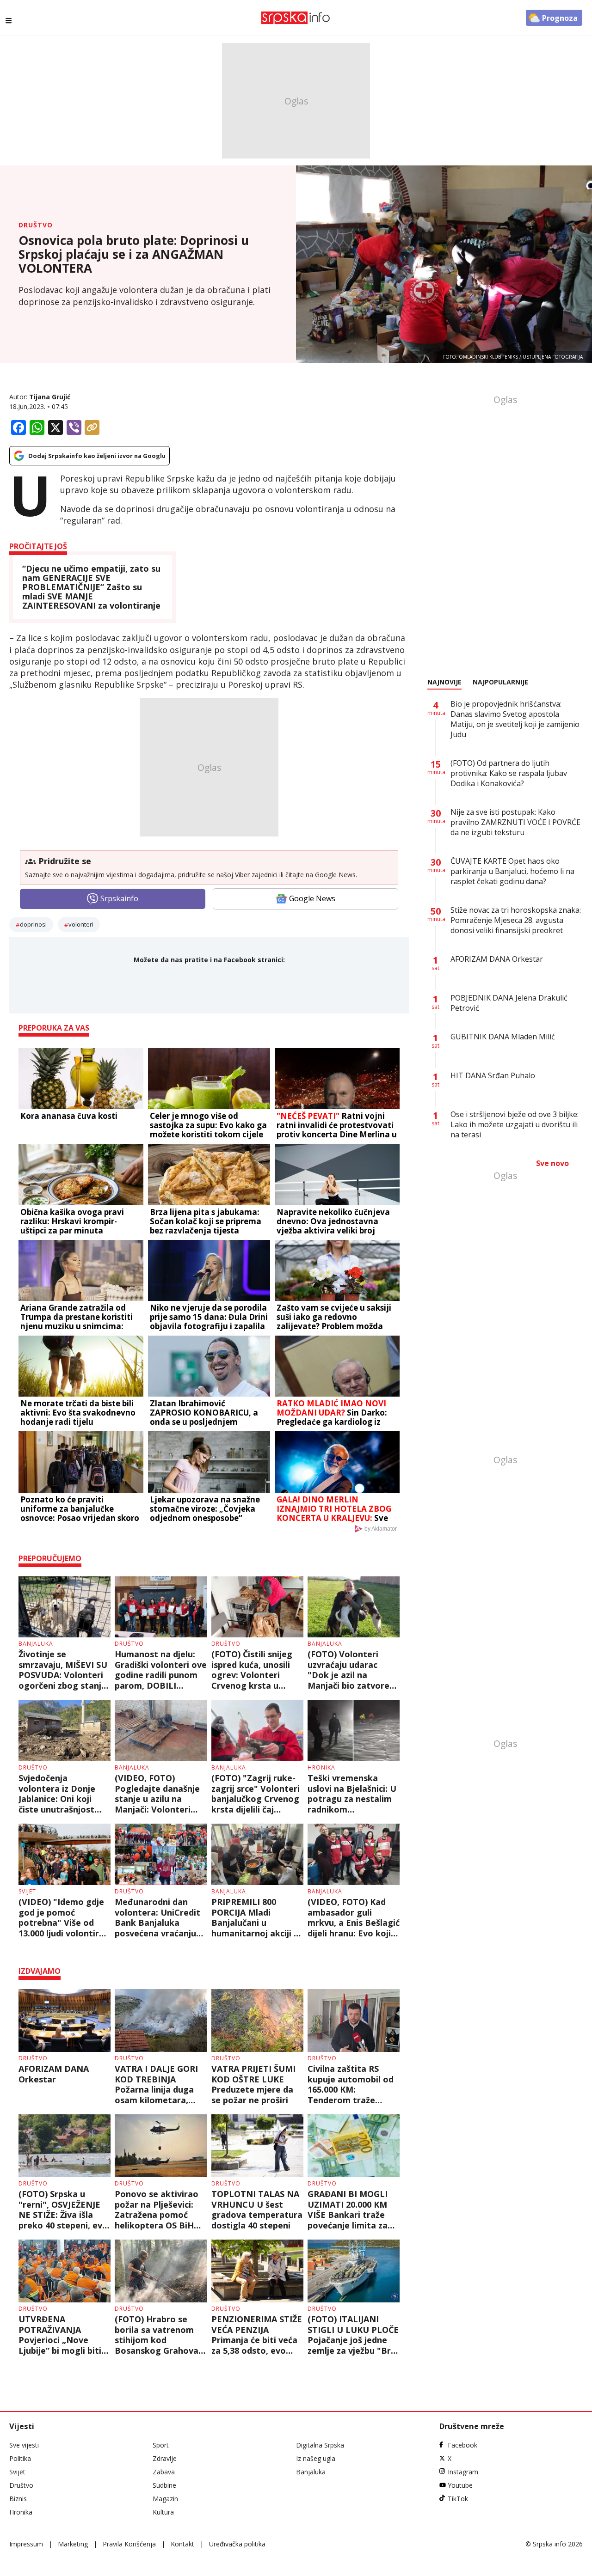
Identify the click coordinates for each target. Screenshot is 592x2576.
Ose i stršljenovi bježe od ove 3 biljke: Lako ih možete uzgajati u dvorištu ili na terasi (515, 1124)
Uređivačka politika (237, 2544)
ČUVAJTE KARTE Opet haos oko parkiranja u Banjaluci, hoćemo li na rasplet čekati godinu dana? (512, 871)
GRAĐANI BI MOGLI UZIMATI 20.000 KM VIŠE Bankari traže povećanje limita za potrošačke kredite (348, 2210)
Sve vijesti (24, 2445)
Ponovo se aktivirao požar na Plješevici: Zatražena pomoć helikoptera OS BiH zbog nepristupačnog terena (159, 2210)
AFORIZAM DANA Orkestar (54, 2074)
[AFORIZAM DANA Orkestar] (65, 2021)
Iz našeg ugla (316, 2458)
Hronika (321, 1767)
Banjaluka (36, 1644)
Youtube (460, 2485)
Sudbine (164, 2485)
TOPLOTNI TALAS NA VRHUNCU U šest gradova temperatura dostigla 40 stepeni (257, 2210)
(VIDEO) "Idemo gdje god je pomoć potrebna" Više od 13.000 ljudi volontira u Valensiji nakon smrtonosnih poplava (62, 1917)
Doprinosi (33, 924)
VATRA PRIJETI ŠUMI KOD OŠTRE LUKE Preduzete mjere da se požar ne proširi (253, 2084)
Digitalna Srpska (320, 2445)
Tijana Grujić (50, 397)
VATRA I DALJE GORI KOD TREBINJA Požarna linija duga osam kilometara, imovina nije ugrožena (160, 2084)
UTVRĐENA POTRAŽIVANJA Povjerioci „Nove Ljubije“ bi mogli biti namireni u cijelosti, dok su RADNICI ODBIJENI (60, 2335)
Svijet (27, 1891)
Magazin (165, 2499)
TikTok (458, 2499)
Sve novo (552, 1163)
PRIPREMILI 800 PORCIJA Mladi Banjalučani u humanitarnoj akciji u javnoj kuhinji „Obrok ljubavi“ (255, 1917)
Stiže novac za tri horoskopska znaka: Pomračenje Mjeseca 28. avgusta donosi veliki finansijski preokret (516, 920)
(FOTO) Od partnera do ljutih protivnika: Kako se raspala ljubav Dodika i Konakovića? (509, 773)
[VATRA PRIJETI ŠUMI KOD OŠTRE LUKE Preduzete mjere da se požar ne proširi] (257, 2021)
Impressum (26, 2544)
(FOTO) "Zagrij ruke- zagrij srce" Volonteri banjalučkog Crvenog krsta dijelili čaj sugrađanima (256, 1794)
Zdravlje (165, 2458)
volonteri (81, 924)
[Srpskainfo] (296, 18)
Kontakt (182, 2544)
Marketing (73, 2544)
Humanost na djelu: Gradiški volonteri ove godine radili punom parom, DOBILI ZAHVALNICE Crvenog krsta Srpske (161, 1670)
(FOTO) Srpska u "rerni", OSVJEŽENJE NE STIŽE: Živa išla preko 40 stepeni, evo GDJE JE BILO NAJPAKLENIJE (63, 2210)
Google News (312, 898)
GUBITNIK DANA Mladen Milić (503, 1037)
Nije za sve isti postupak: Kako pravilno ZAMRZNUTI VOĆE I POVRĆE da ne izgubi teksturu (515, 822)
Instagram (463, 2472)
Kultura (163, 2512)
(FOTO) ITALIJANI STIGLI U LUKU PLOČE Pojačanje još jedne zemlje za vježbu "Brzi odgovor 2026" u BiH (353, 2335)
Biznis (18, 2499)
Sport (161, 2445)
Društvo (36, 225)
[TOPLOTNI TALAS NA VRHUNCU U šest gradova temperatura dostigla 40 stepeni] (257, 2146)
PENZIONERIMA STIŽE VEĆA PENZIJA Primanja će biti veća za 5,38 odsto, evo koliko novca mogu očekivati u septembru (257, 2335)
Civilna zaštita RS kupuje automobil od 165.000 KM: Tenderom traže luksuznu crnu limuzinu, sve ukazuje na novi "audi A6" (351, 2084)
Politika (20, 2458)
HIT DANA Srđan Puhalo (493, 1075)
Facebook (462, 2445)
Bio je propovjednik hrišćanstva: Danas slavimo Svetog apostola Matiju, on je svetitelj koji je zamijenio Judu (515, 719)
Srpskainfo (119, 898)
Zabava (164, 2472)
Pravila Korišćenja (129, 2544)
